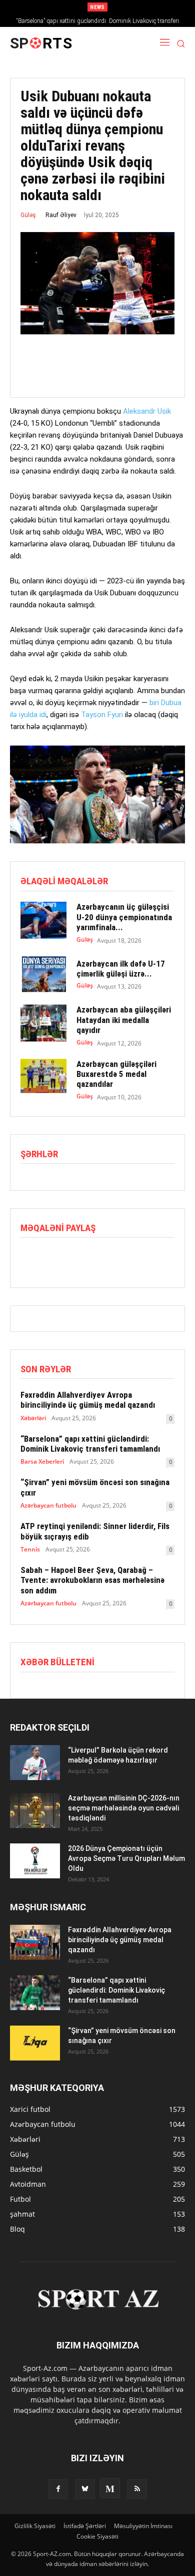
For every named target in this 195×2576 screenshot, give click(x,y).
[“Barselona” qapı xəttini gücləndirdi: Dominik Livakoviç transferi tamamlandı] (35, 1993)
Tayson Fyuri (102, 715)
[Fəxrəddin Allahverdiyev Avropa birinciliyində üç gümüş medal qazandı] (35, 1942)
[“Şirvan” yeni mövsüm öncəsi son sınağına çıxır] (35, 2043)
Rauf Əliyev (61, 215)
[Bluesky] (85, 2489)
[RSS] (137, 2489)
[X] (53, 1259)
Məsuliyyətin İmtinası (143, 2526)
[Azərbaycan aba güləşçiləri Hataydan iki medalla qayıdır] (43, 1023)
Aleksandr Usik (147, 411)
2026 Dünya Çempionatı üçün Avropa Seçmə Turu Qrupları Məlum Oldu (126, 1858)
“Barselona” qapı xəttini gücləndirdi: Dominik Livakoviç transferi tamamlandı (90, 1444)
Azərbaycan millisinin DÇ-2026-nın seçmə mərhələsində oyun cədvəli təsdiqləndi (124, 1808)
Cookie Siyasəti (97, 2536)
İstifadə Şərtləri (85, 2526)
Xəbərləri (33, 1418)
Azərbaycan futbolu (48, 1506)
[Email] (99, 1259)
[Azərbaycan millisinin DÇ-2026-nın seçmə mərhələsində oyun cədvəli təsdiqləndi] (35, 1810)
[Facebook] (30, 1259)
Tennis (30, 1549)
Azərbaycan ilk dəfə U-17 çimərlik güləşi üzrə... (121, 969)
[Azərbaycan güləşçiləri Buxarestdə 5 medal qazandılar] (43, 1077)
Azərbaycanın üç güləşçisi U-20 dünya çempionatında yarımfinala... (124, 917)
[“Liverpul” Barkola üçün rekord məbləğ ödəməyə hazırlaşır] (35, 1763)
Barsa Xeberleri (42, 1462)
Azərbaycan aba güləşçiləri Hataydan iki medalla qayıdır (124, 1020)
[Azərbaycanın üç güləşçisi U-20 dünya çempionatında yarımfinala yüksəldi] (43, 920)
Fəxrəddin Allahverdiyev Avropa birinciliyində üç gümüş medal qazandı (88, 1400)
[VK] (122, 1259)
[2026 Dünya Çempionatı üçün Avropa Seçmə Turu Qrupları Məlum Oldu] (35, 1861)
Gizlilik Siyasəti (35, 2526)
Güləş (28, 215)
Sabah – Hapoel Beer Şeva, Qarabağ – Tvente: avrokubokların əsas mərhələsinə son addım (92, 1580)
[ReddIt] (76, 1259)
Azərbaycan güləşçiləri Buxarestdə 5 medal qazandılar (116, 1074)
